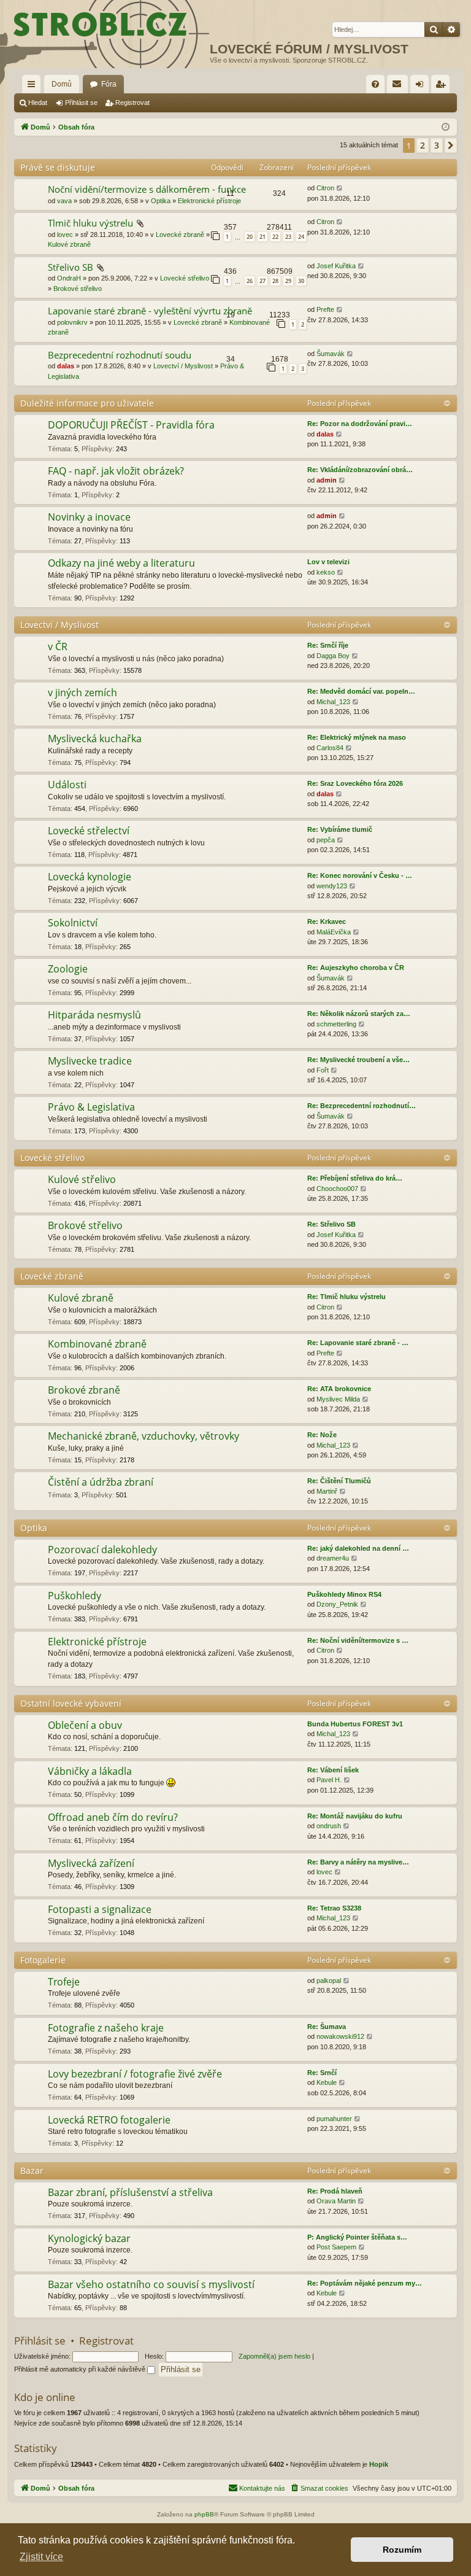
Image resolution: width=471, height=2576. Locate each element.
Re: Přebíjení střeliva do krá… (355, 1178)
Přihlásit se (81, 103)
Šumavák (331, 354)
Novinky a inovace (89, 517)
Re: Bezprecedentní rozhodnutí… (362, 1106)
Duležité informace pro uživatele (87, 403)
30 (301, 281)
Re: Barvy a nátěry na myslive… (358, 1862)
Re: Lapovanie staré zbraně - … (358, 1343)
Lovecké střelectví (89, 831)
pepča (326, 840)
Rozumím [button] (402, 2550)
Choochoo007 (337, 1189)
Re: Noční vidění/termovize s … (358, 1640)
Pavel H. (329, 1780)
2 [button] (423, 145)
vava (64, 201)
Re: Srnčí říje (328, 645)
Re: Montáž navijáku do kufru (355, 1816)
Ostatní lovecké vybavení (71, 1703)
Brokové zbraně (84, 1390)
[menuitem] (375, 84)
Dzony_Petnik (337, 1604)
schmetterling (336, 1024)
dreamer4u (333, 1558)
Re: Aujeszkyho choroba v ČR (356, 968)
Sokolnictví (73, 923)
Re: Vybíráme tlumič (340, 829)
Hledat (38, 103)
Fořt (323, 1070)
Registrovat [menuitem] (443, 87)
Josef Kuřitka (336, 266)
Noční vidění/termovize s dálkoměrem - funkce (147, 189)
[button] (451, 145)
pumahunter (334, 2119)
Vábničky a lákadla (90, 1771)
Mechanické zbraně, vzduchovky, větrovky (144, 1436)
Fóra (109, 84)
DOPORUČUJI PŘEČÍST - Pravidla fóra (131, 425)
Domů (62, 84)
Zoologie (68, 969)
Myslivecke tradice (90, 1061)
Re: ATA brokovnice (339, 1389)
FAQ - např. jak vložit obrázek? (116, 471)
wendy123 (332, 886)
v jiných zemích (82, 692)
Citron (325, 188)
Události (67, 785)
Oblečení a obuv (85, 1725)
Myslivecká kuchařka (95, 739)
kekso (326, 572)
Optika (161, 201)
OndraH (69, 278)
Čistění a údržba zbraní (101, 1482)
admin (327, 480)
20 (250, 237)
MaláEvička (334, 932)
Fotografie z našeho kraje (106, 2028)
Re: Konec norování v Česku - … (360, 875)
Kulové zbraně (69, 244)
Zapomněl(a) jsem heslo (274, 2356)
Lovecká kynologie (90, 877)
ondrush (329, 1826)
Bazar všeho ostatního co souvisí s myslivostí (151, 2284)
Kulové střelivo (82, 1179)
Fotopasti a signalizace (100, 1909)
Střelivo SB (71, 267)
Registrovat (132, 103)
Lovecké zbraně (180, 235)
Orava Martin (336, 2201)
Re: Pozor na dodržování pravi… (360, 424)
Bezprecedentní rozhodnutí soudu (120, 355)
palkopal (329, 1980)
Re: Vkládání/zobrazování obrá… (360, 470)
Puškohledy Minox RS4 (344, 1594)
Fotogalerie (43, 1960)
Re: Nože (322, 1435)
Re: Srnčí (322, 2073)
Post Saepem (336, 2247)
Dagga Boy (333, 656)
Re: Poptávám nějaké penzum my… (365, 2283)
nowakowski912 (340, 2036)
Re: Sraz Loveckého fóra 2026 (355, 783)
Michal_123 (333, 702)
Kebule (327, 2082)
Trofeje (64, 1982)
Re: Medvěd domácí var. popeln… (361, 691)
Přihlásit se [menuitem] (422, 87)
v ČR (58, 646)
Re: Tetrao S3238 (334, 1908)
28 (275, 281)
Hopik (379, 2464)
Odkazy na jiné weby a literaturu (121, 563)
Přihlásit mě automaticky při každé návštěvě (81, 2369)
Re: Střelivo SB (331, 1224)
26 (250, 281)
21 (262, 237)
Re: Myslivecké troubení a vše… (358, 1060)
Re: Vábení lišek (333, 1770)
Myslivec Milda (338, 1399)
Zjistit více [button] (41, 2557)
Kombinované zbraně (97, 1344)
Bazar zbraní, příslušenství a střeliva (130, 2192)
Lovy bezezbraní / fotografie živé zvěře (135, 2074)
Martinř (327, 1491)
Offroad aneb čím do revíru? (113, 1817)
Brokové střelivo (78, 289)
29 (288, 281)
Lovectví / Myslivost (183, 366)
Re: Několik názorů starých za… (359, 1014)
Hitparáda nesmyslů (94, 1015)
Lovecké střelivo (185, 278)
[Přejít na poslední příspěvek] (340, 188)
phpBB (204, 2514)
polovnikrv (72, 322)
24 (301, 237)
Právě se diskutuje (58, 167)
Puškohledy (75, 1596)
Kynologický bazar (89, 2238)
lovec (65, 235)
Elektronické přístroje (209, 201)
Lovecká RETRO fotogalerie (109, 2120)
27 (262, 281)
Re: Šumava (327, 2027)
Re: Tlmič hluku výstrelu (347, 1297)
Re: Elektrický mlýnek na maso (357, 737)
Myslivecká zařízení (91, 1863)
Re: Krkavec (327, 921)
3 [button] (437, 145)
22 (275, 237)
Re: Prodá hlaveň (335, 2191)
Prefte (325, 309)
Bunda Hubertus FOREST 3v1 (355, 1724)
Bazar (32, 2171)
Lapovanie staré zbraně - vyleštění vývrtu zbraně (150, 311)
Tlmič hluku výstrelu (90, 223)
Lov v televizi (328, 562)
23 (288, 237)
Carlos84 (330, 748)
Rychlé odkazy (34, 87)
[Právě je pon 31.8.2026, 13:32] (446, 127)
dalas (66, 366)
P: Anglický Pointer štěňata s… (357, 2237)
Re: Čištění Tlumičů (339, 1481)
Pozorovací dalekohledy (102, 1550)
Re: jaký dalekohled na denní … (358, 1548)
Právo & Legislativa (91, 1107)
